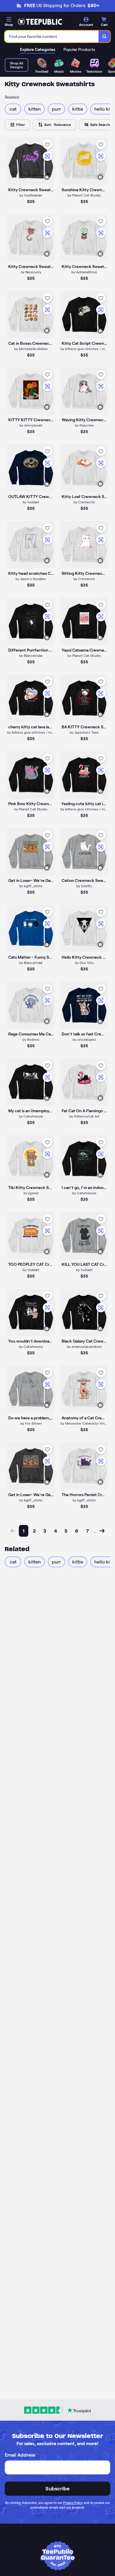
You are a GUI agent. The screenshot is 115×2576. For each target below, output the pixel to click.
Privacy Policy (73, 2503)
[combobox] (52, 36)
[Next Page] (102, 1531)
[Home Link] (40, 22)
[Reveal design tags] (47, 177)
